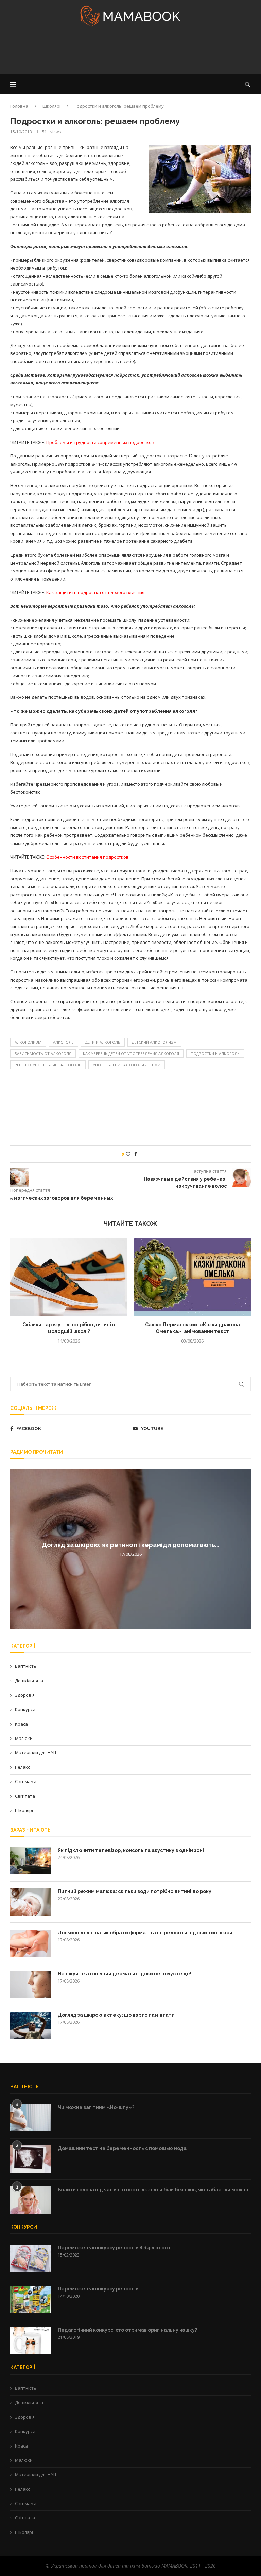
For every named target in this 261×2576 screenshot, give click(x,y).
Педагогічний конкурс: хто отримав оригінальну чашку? (127, 2330)
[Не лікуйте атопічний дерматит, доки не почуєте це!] (31, 1984)
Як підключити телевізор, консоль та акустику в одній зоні (131, 1850)
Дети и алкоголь (103, 1042)
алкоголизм (28, 1042)
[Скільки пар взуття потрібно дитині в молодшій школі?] (69, 1277)
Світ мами (26, 1781)
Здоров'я (25, 1695)
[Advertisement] (130, 52)
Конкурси (25, 1709)
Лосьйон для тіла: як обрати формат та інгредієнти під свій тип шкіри (145, 1933)
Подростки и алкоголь (215, 1053)
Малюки (24, 1738)
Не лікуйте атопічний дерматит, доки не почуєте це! (125, 1974)
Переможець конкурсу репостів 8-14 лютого (114, 2248)
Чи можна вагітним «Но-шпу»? (96, 2107)
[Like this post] (128, 1154)
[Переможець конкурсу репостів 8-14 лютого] (31, 2258)
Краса (21, 1724)
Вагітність (26, 1666)
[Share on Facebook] (136, 1154)
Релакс (22, 1767)
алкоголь (63, 1042)
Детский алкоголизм (154, 1042)
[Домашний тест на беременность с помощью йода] (31, 2159)
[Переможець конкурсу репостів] (31, 2299)
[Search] (247, 84)
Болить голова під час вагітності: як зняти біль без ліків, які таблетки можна (153, 2190)
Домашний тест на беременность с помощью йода (122, 2148)
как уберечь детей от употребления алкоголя (131, 1053)
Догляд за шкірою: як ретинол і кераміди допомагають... (130, 1545)
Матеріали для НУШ (36, 1752)
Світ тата (25, 1796)
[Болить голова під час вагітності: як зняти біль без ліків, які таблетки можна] (31, 2200)
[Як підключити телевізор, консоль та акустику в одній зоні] (31, 1861)
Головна (19, 106)
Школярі (51, 106)
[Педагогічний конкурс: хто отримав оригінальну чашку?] (31, 2340)
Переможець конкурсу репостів (98, 2289)
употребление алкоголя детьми (127, 1065)
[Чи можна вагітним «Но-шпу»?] (31, 2118)
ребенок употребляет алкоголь (48, 1065)
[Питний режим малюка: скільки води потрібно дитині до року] (31, 1902)
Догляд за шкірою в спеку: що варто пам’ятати (116, 2015)
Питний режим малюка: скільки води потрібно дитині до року (135, 1891)
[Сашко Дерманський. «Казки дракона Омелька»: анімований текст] (192, 1277)
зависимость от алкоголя (43, 1053)
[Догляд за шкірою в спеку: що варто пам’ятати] (31, 2025)
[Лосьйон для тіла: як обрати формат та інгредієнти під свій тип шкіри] (31, 1943)
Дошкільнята (29, 1681)
